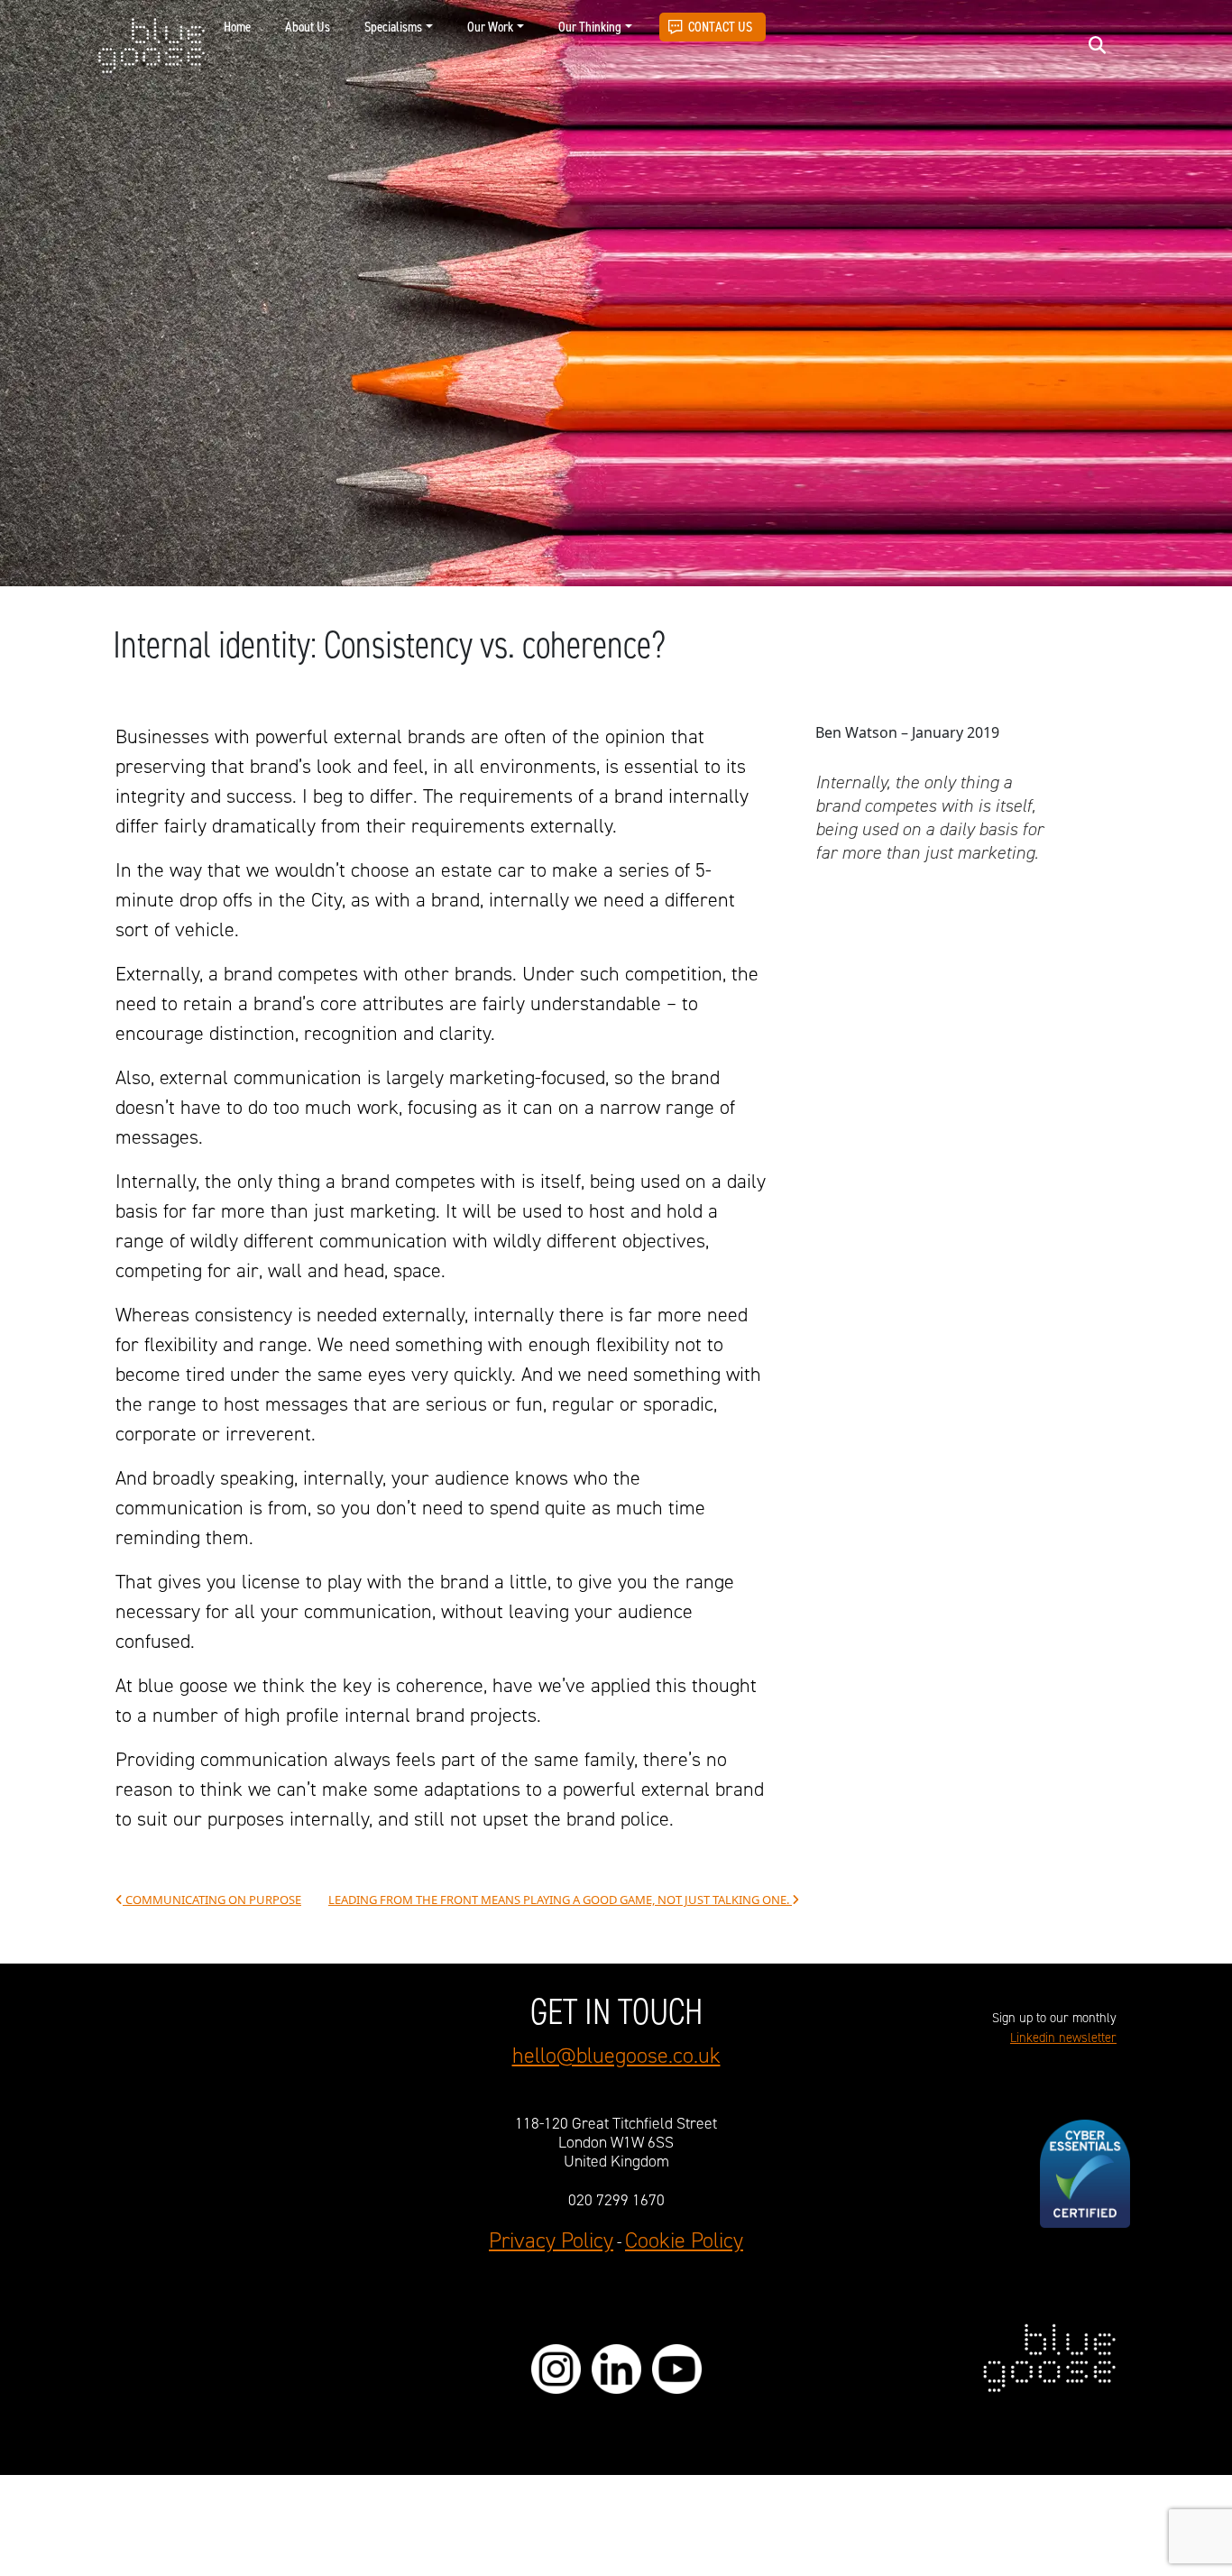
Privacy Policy (551, 2241)
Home (237, 27)
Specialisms (393, 27)
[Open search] (1097, 45)
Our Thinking (590, 27)
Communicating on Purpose (212, 1900)
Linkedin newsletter (1063, 2038)
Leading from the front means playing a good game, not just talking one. (560, 1900)
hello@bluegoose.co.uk (616, 2056)
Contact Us (720, 27)
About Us (308, 27)
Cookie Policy (684, 2241)
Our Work (490, 27)
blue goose (151, 47)
